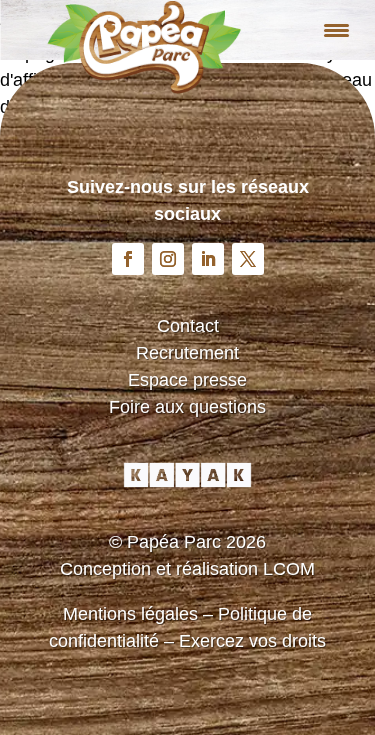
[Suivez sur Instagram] (168, 259)
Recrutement (187, 353)
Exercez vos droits (252, 641)
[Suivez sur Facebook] (128, 259)
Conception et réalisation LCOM (187, 569)
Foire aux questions (187, 407)
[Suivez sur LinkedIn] (208, 259)
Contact (188, 326)
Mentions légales (130, 614)
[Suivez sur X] (248, 259)
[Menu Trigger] (336, 30)
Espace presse (187, 380)
